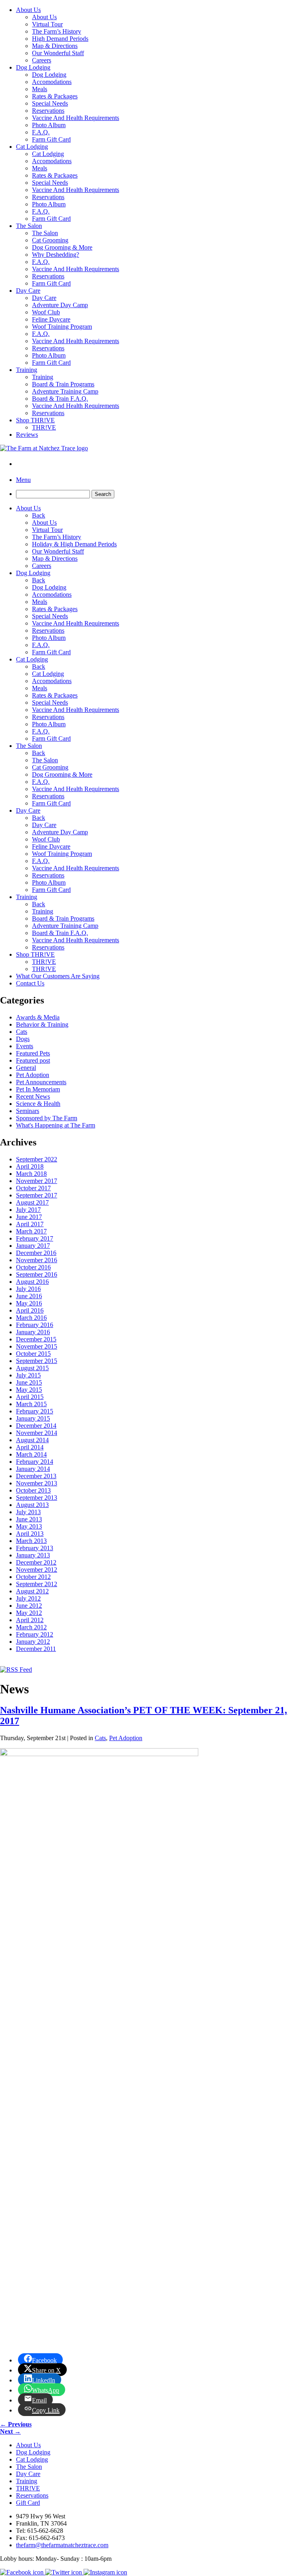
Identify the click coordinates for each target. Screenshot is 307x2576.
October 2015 (33, 1354)
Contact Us (30, 983)
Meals (40, 89)
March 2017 (31, 1231)
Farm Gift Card (51, 139)
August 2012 (32, 1591)
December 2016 (36, 1253)
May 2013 (29, 1526)
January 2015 (33, 1418)
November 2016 (37, 1260)
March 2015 (31, 1404)
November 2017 (37, 1181)
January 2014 (33, 1469)
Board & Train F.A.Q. (60, 399)
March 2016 (31, 1318)
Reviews (27, 435)
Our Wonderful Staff (58, 53)
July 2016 (28, 1289)
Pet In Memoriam (38, 1089)
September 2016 (37, 1274)
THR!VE (44, 427)
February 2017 (35, 1238)
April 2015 (30, 1397)
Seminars (28, 1111)
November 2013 (37, 1483)
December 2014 (36, 1426)
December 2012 (36, 1562)
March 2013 (31, 1541)
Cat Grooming (50, 240)
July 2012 (28, 1598)
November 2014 (37, 1433)
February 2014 (35, 1462)
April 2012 (30, 1620)
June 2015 (29, 1382)
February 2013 (35, 1548)
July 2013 (28, 1512)
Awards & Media (38, 1017)
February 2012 (35, 1634)
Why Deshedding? (56, 255)
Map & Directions (55, 46)
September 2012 (37, 1584)
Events (25, 1046)
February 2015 (35, 1411)
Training (27, 370)
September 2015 (37, 1361)
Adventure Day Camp (60, 305)
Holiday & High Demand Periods (74, 544)
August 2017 (32, 1202)
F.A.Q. (41, 132)
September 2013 (37, 1498)
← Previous (16, 2424)
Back (39, 515)
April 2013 (30, 1534)
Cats (22, 1032)
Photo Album (49, 125)
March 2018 (31, 1174)
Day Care (28, 291)
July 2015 (28, 1375)
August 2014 (32, 1440)
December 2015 (36, 1339)
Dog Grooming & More (62, 247)
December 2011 (36, 1649)
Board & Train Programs (63, 384)
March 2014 (31, 1454)
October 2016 (33, 1267)
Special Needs (50, 103)
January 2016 (33, 1332)
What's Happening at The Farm (56, 1125)
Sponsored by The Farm (47, 1118)
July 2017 (28, 1210)
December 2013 (36, 1476)
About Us (28, 10)
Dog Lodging (33, 67)
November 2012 (37, 1570)
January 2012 (33, 1642)
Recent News (33, 1096)
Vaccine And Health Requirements (76, 118)
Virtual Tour (47, 24)
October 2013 (33, 1490)
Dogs (23, 1039)
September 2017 (37, 1195)
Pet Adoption (33, 1075)
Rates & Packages (55, 96)
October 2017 (33, 1188)
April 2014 (30, 1447)
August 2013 (32, 1505)
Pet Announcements (41, 1082)
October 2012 (33, 1577)
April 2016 (30, 1310)
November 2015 (37, 1346)
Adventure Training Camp (65, 391)
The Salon (29, 226)
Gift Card (28, 2503)
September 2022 (37, 1159)
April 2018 (30, 1166)
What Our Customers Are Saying (58, 976)
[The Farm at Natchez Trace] (44, 448)
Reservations (48, 111)
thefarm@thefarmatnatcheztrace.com (62, 2545)
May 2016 (29, 1303)
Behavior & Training (42, 1024)
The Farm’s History (57, 31)
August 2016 (32, 1282)
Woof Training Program (62, 327)
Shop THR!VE (35, 420)
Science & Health (38, 1104)
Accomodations (52, 82)
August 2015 (32, 1368)
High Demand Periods (60, 39)
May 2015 (29, 1390)
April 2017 (30, 1224)
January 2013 (33, 1555)
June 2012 (29, 1606)
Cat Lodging (32, 147)
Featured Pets (33, 1053)
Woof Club (46, 312)
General (26, 1068)
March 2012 (31, 1627)
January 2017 (33, 1246)
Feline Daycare (51, 319)
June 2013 (29, 1519)
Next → (10, 2431)
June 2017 (29, 1217)
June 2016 (29, 1296)
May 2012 (29, 1613)
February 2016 (35, 1325)
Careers (42, 60)
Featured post (33, 1060)
